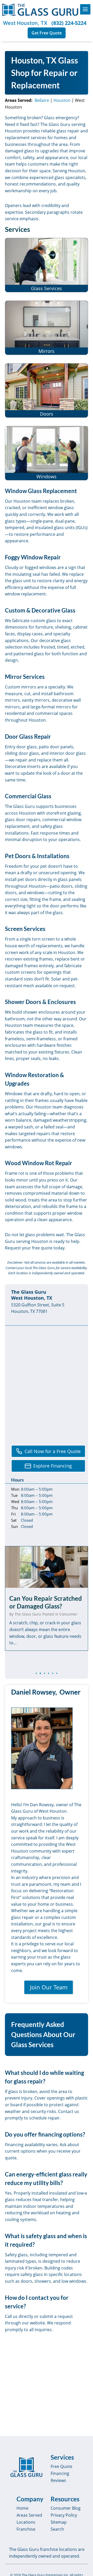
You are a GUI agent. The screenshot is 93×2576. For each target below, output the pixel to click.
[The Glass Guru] (26, 2467)
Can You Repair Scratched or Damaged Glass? (46, 1602)
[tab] (36, 1673)
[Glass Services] (47, 265)
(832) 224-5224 (69, 23)
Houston (62, 100)
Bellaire (42, 100)
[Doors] (47, 390)
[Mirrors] (47, 328)
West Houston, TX (25, 23)
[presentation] (47, 1567)
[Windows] (47, 453)
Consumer (68, 1614)
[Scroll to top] (83, 2567)
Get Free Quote (47, 33)
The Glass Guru (28, 1614)
